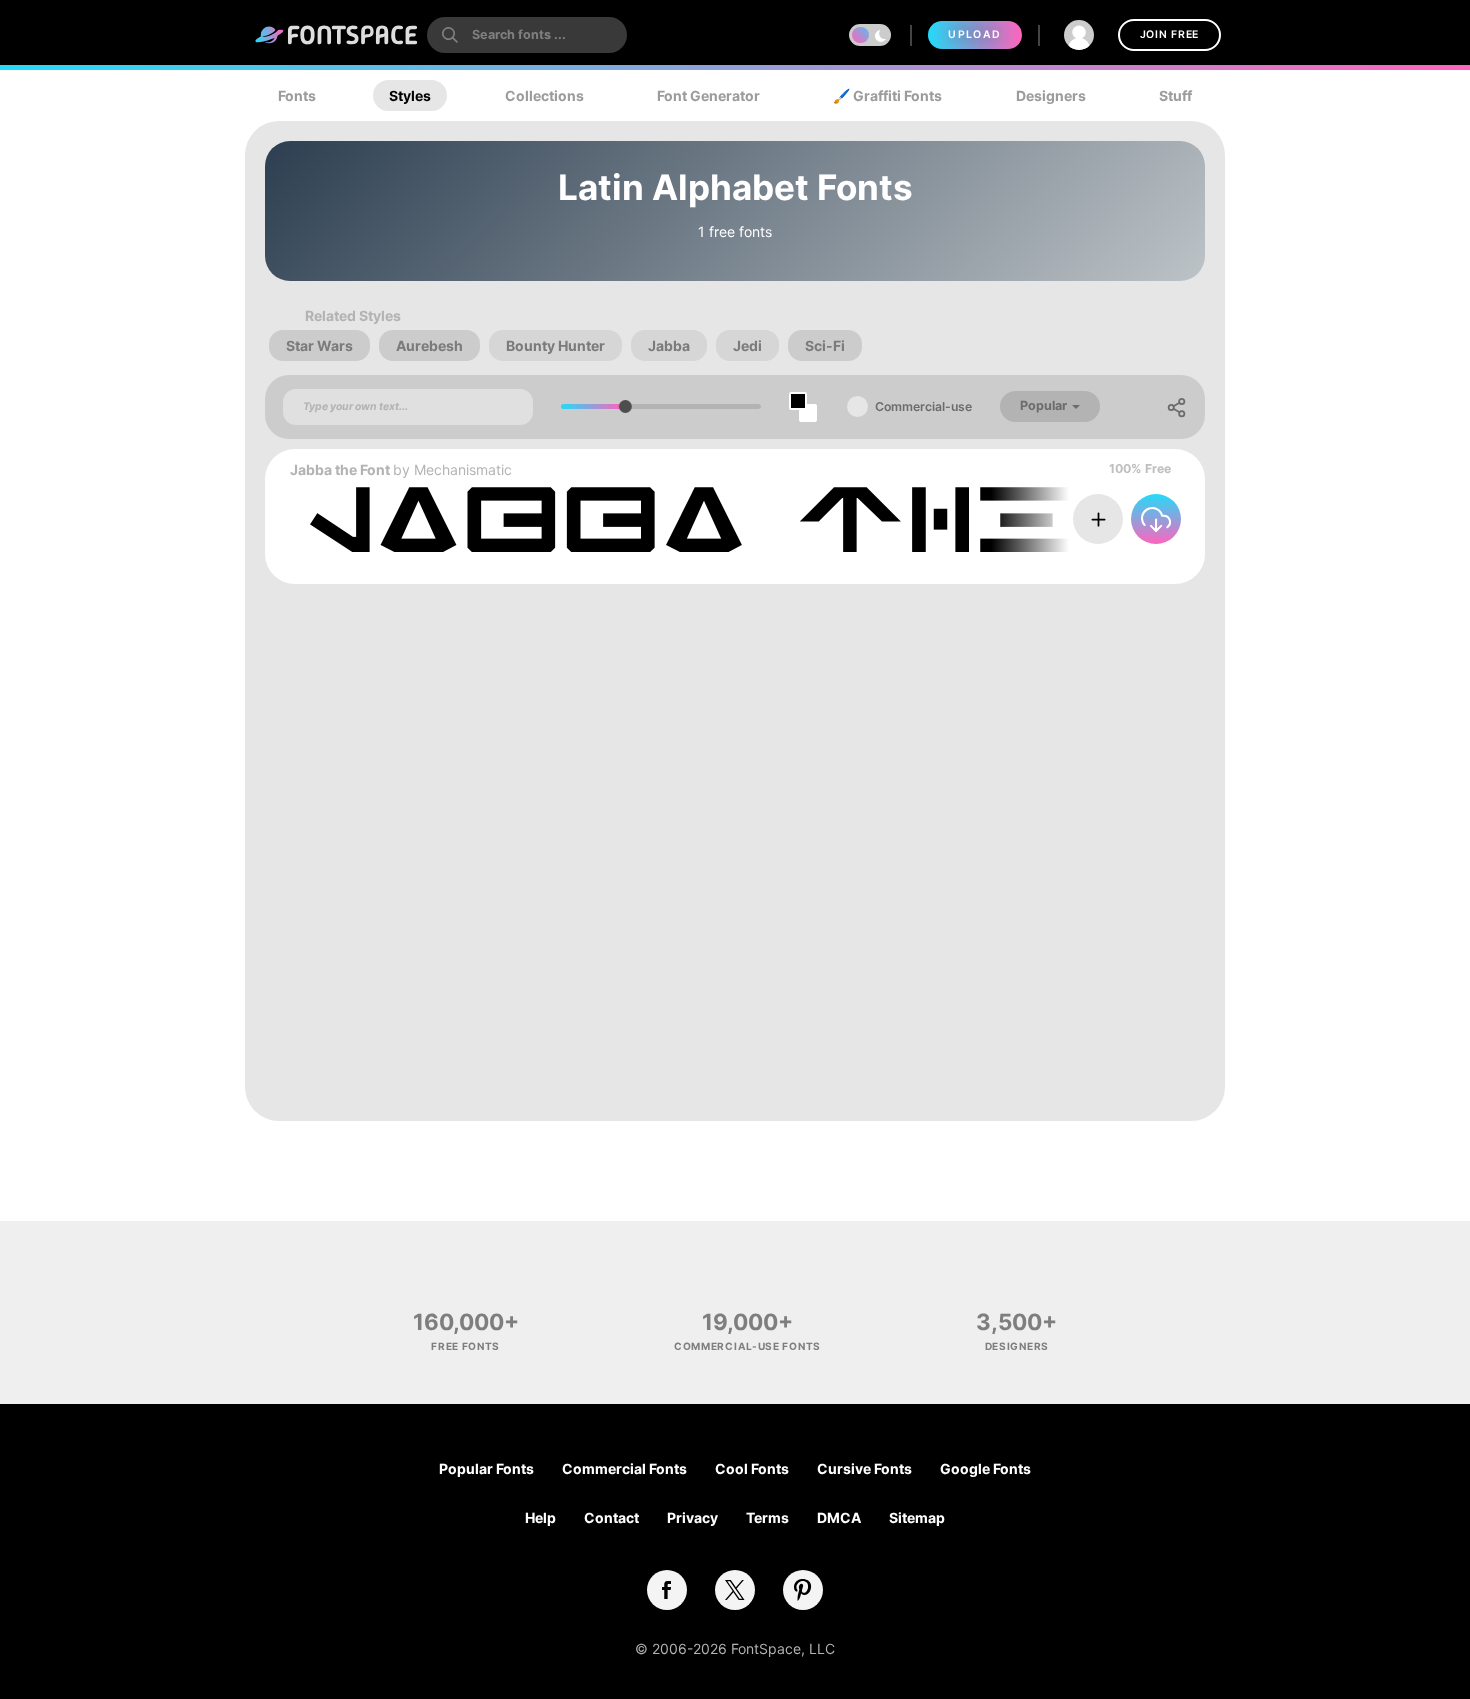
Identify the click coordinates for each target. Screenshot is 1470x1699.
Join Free (1169, 34)
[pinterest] (803, 1590)
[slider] (625, 406)
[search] (527, 35)
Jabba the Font (340, 469)
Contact (611, 1517)
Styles (410, 95)
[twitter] (735, 1590)
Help (540, 1517)
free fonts (465, 1346)
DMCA (839, 1517)
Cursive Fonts (864, 1468)
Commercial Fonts (624, 1468)
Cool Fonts (752, 1468)
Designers (1051, 95)
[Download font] (1156, 519)
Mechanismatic (463, 469)
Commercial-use (923, 406)
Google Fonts (985, 1468)
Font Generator (708, 95)
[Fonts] (337, 35)
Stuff (1175, 95)
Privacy (692, 1517)
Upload (974, 34)
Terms (767, 1517)
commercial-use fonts (747, 1346)
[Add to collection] (1098, 519)
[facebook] (667, 1590)
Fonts (297, 95)
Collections (544, 95)
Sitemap (917, 1517)
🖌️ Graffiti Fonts (887, 95)
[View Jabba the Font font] (810, 519)
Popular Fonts (486, 1468)
